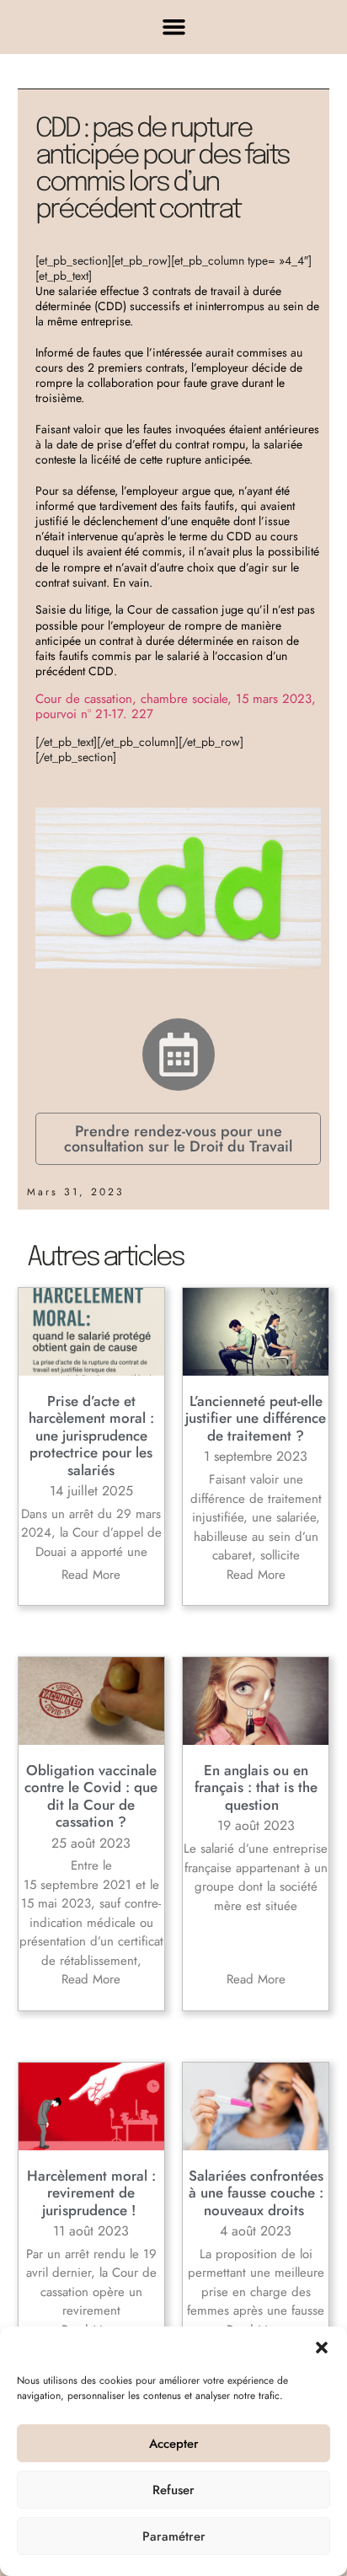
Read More (91, 1575)
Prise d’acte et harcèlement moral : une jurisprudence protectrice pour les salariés (91, 1436)
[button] (322, 2348)
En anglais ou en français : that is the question (256, 1787)
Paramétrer (174, 2536)
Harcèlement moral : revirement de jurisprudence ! (91, 2193)
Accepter (174, 2444)
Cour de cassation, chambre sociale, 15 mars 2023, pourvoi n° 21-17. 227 (176, 706)
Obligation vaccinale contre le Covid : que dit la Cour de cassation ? (91, 1796)
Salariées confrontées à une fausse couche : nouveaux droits (256, 2193)
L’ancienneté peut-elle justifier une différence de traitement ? (256, 1418)
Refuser (173, 2490)
